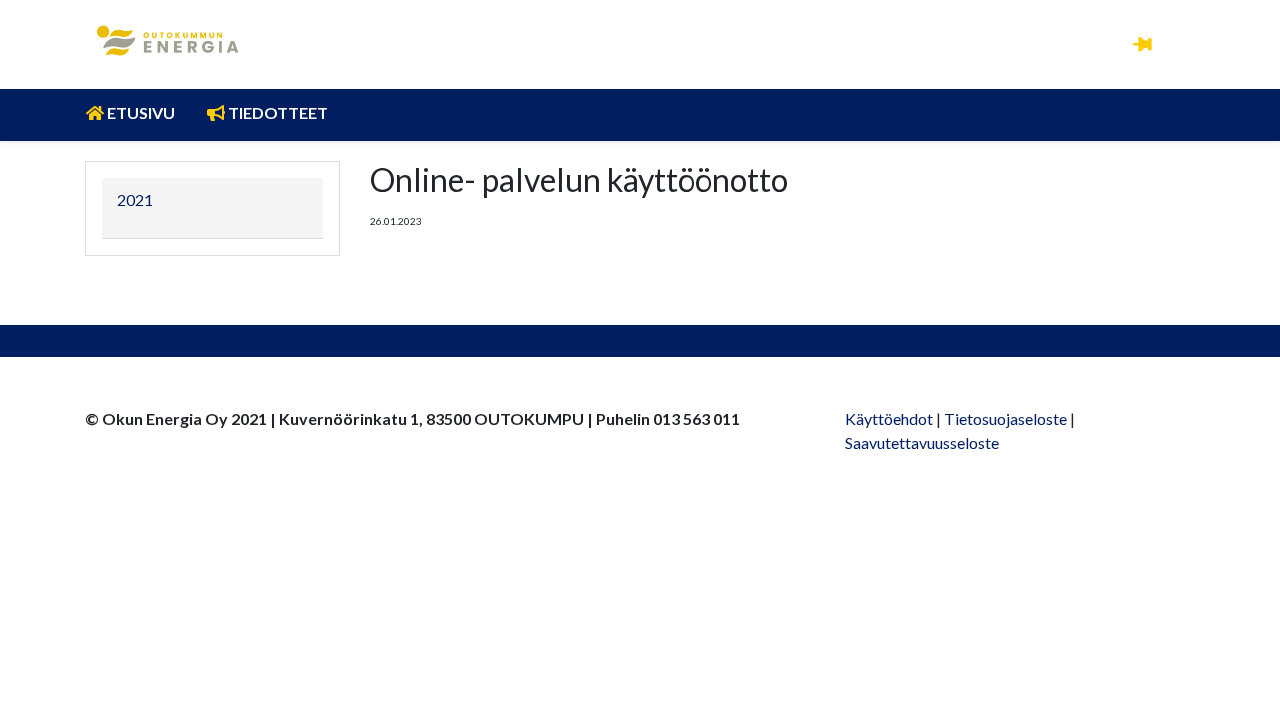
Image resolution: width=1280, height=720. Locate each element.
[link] (167, 40)
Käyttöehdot (889, 418)
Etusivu (139, 112)
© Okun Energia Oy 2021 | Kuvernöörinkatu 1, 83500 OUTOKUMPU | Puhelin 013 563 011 (412, 418)
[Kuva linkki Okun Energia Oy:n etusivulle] (167, 28)
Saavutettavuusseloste (922, 442)
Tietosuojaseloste (1005, 418)
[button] (1141, 43)
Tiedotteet (276, 112)
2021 (135, 199)
